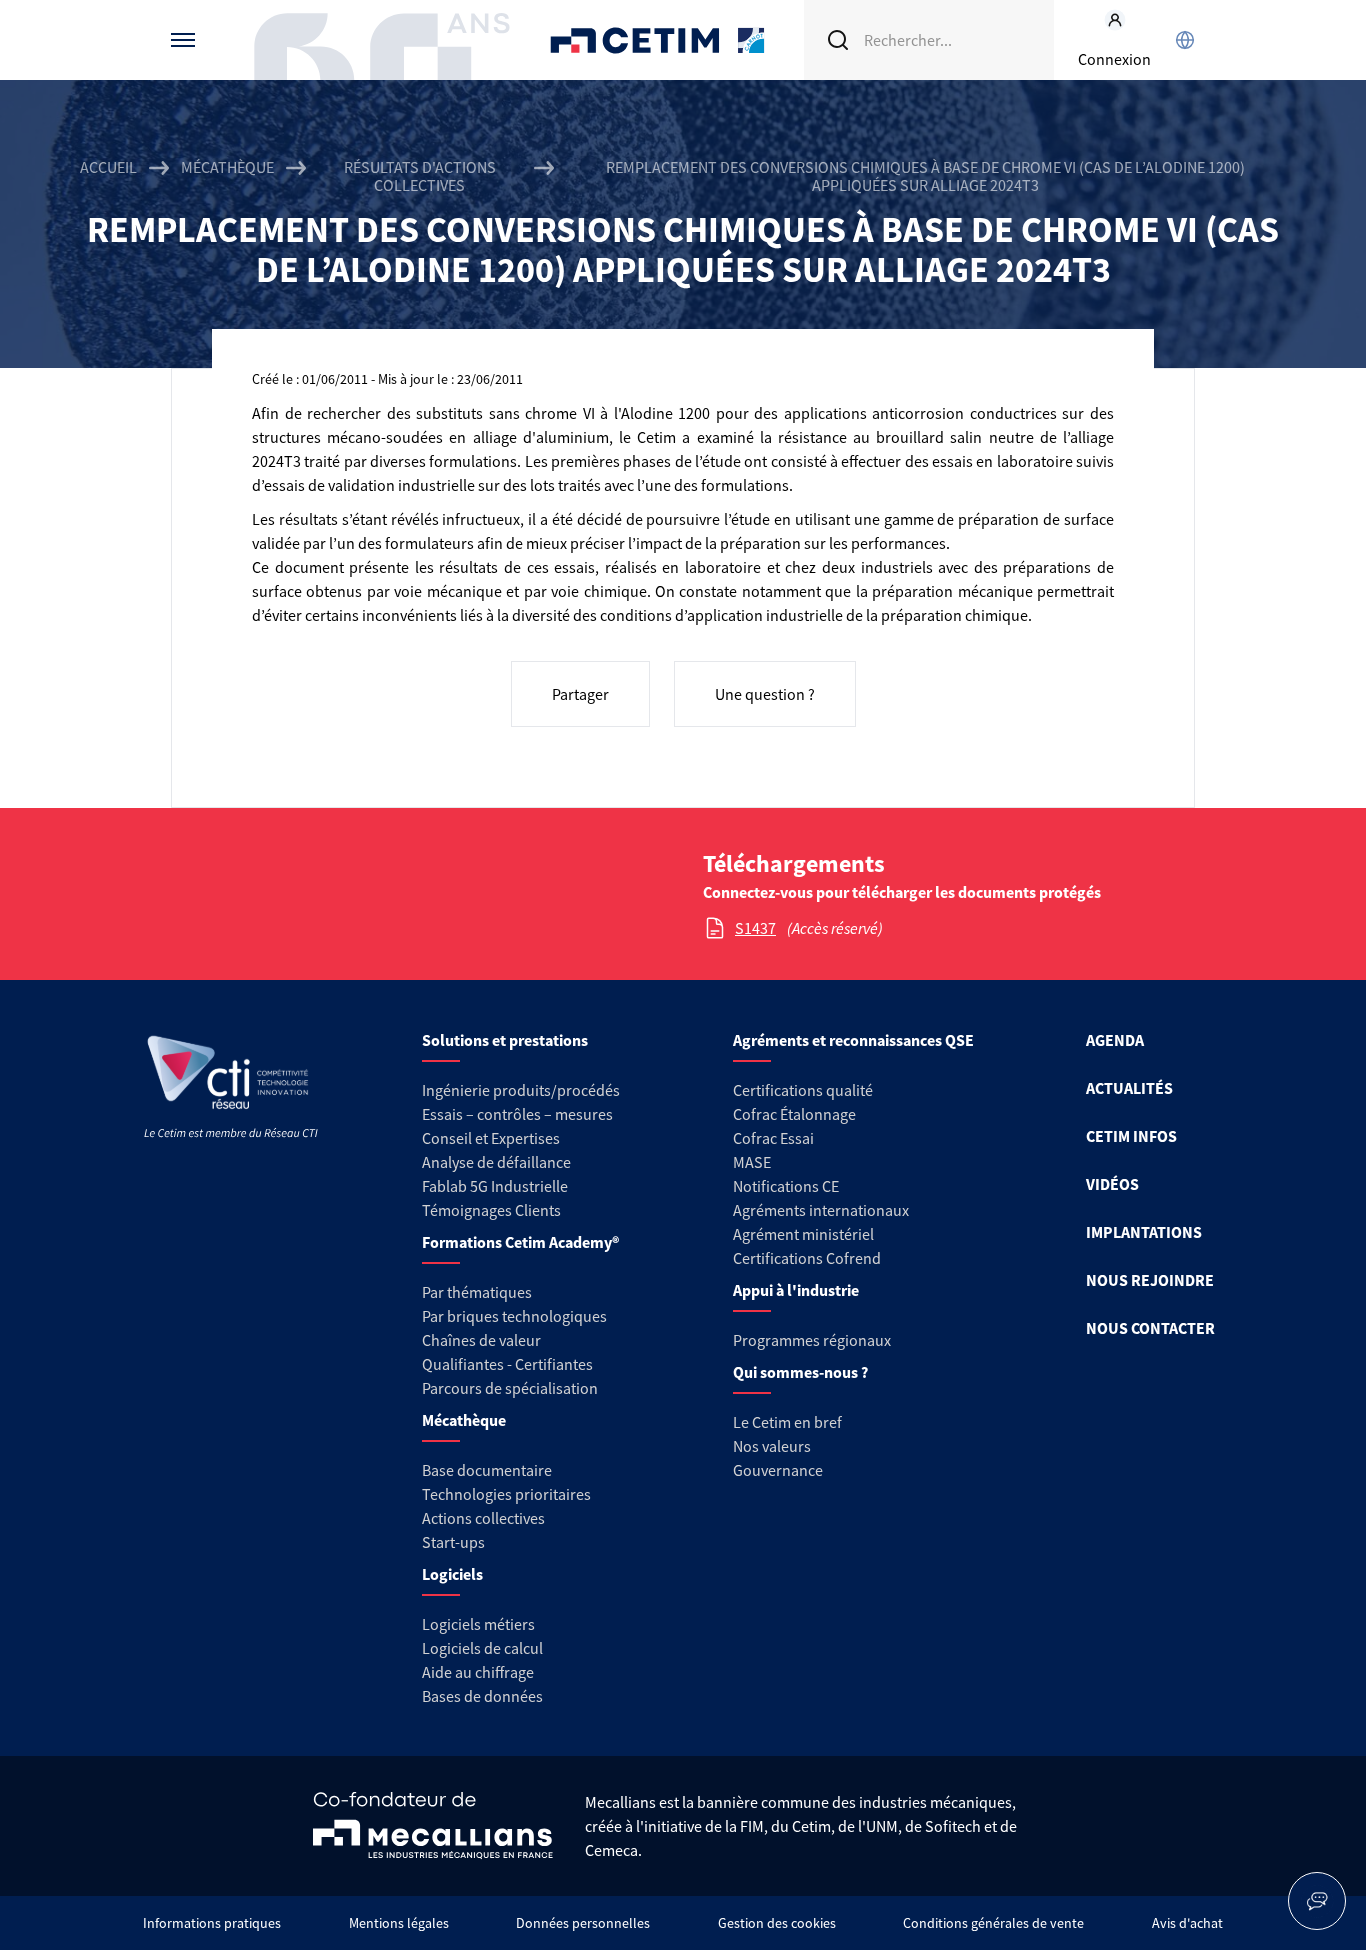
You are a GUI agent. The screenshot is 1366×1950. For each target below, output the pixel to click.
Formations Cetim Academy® (520, 1242)
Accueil (108, 167)
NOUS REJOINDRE (1150, 1280)
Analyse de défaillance (496, 1162)
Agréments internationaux (821, 1210)
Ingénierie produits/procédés (521, 1090)
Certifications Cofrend (807, 1258)
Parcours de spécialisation (510, 1388)
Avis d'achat (1187, 1923)
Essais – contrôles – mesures (517, 1114)
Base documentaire (487, 1470)
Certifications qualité (803, 1090)
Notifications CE (786, 1186)
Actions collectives (483, 1518)
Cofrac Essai (773, 1138)
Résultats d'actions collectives (420, 176)
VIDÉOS (1112, 1184)
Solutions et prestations (505, 1040)
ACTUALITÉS (1129, 1088)
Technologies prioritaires (506, 1494)
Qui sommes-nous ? (800, 1372)
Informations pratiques (212, 1923)
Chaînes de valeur (481, 1340)
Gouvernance (778, 1470)
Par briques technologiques (514, 1316)
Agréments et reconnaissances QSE (853, 1040)
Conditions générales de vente (993, 1923)
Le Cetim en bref (787, 1422)
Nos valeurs (772, 1446)
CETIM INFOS (1131, 1136)
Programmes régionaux (812, 1340)
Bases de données (482, 1696)
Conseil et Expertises (491, 1138)
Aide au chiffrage (478, 1672)
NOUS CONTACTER (1150, 1328)
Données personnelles (583, 1923)
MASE (752, 1162)
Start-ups (453, 1542)
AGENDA (1115, 1040)
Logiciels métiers (478, 1624)
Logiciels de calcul (482, 1648)
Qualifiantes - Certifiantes (507, 1364)
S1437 (755, 928)
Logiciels (452, 1574)
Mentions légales (399, 1923)
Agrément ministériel (803, 1234)
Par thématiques (477, 1292)
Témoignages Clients (491, 1210)
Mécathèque (227, 167)
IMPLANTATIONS (1144, 1232)
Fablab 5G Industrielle (495, 1186)
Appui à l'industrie (796, 1290)
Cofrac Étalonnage (794, 1114)
